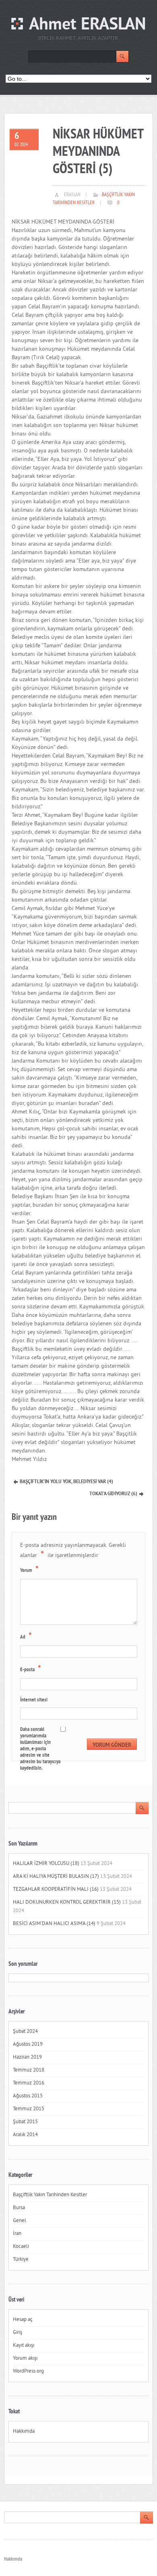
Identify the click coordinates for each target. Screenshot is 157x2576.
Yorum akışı (25, 2358)
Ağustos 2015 (28, 2096)
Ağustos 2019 (28, 2044)
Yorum (29, 1570)
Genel (20, 2221)
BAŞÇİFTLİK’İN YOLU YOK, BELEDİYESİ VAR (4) (66, 1482)
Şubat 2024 (25, 2032)
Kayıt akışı (24, 2346)
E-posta (31, 1669)
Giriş (18, 2333)
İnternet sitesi (34, 1700)
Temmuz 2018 (29, 2070)
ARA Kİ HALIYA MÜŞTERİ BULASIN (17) (56, 1877)
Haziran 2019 (27, 2057)
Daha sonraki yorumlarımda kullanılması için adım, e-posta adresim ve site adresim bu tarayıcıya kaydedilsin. (40, 1749)
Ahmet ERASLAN (88, 25)
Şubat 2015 (25, 2122)
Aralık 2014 (25, 2135)
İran (17, 2234)
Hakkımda (24, 2432)
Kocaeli (21, 2247)
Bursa (19, 2208)
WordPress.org (28, 2371)
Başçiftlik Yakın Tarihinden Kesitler (50, 2195)
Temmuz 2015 (29, 2109)
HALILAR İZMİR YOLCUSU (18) (46, 1864)
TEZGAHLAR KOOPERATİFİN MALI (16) (56, 1890)
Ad (26, 1636)
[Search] (122, 57)
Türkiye (21, 2260)
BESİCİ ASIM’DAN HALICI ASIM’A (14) (54, 1924)
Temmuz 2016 (29, 2083)
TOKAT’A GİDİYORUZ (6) (113, 1494)
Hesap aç (23, 2320)
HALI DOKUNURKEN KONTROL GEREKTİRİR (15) (67, 1902)
